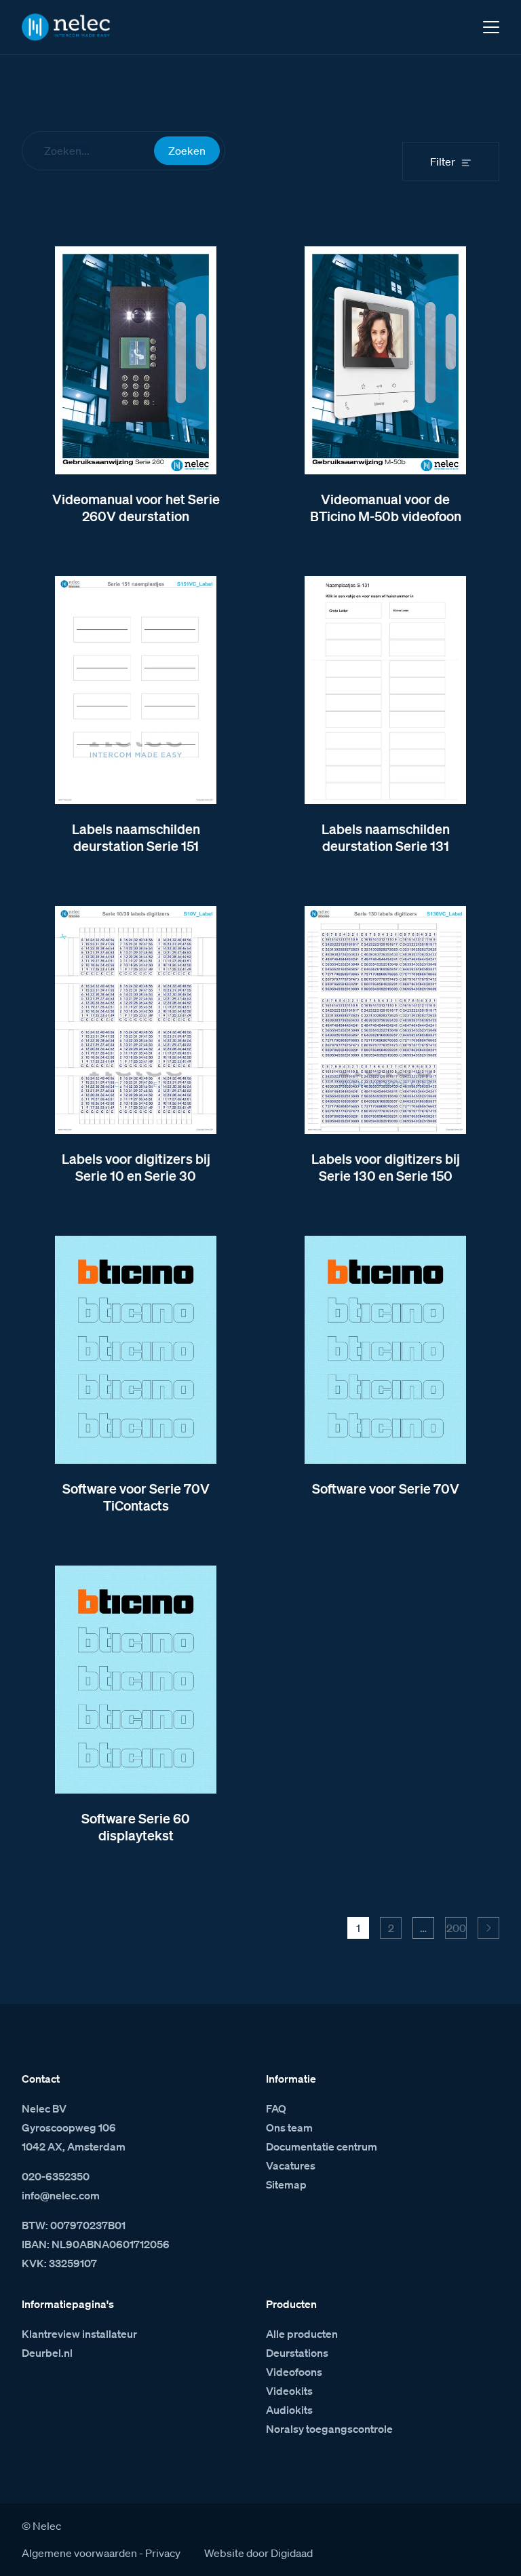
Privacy (163, 2553)
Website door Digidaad (258, 2553)
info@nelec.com (61, 2195)
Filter (443, 162)
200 (456, 1928)
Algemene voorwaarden (79, 2553)
